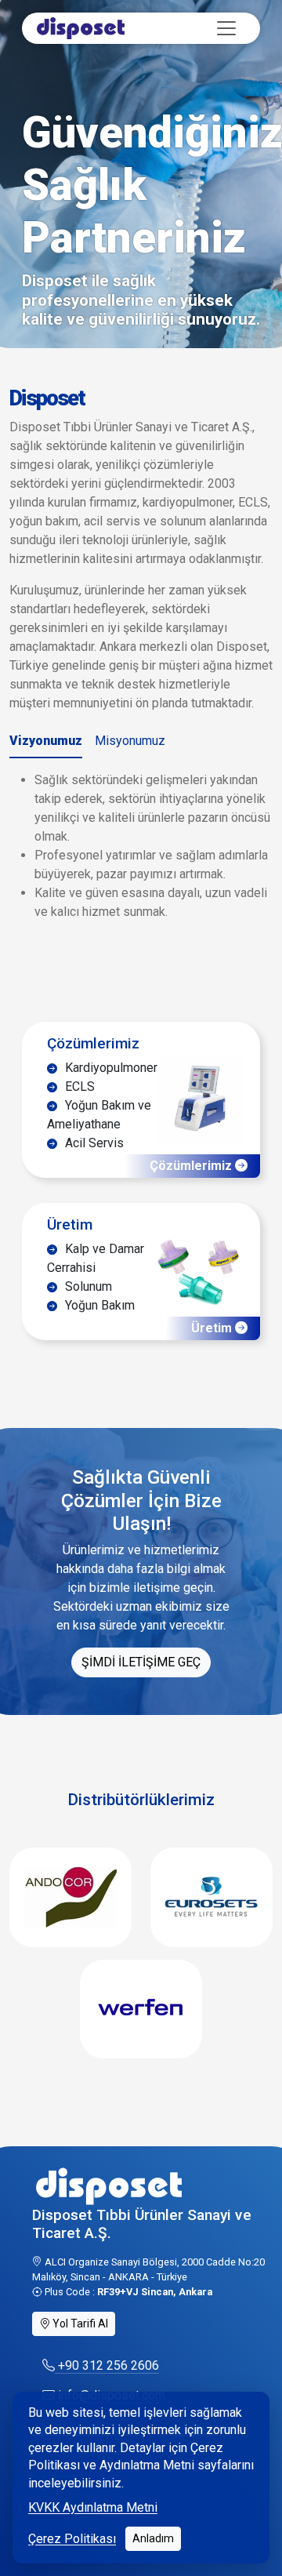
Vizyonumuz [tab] (46, 741)
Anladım (153, 2538)
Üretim (70, 1224)
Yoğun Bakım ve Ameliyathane (99, 1115)
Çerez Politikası (72, 2539)
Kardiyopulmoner (110, 1068)
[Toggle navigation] (226, 28)
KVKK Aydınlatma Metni (93, 2507)
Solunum (87, 1286)
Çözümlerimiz (93, 1043)
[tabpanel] (141, 846)
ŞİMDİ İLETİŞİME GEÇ (141, 1662)
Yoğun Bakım (98, 1305)
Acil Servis (93, 1143)
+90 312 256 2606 (107, 2365)
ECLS (78, 1086)
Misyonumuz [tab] (130, 741)
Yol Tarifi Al (79, 2323)
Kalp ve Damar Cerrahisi (96, 1258)
